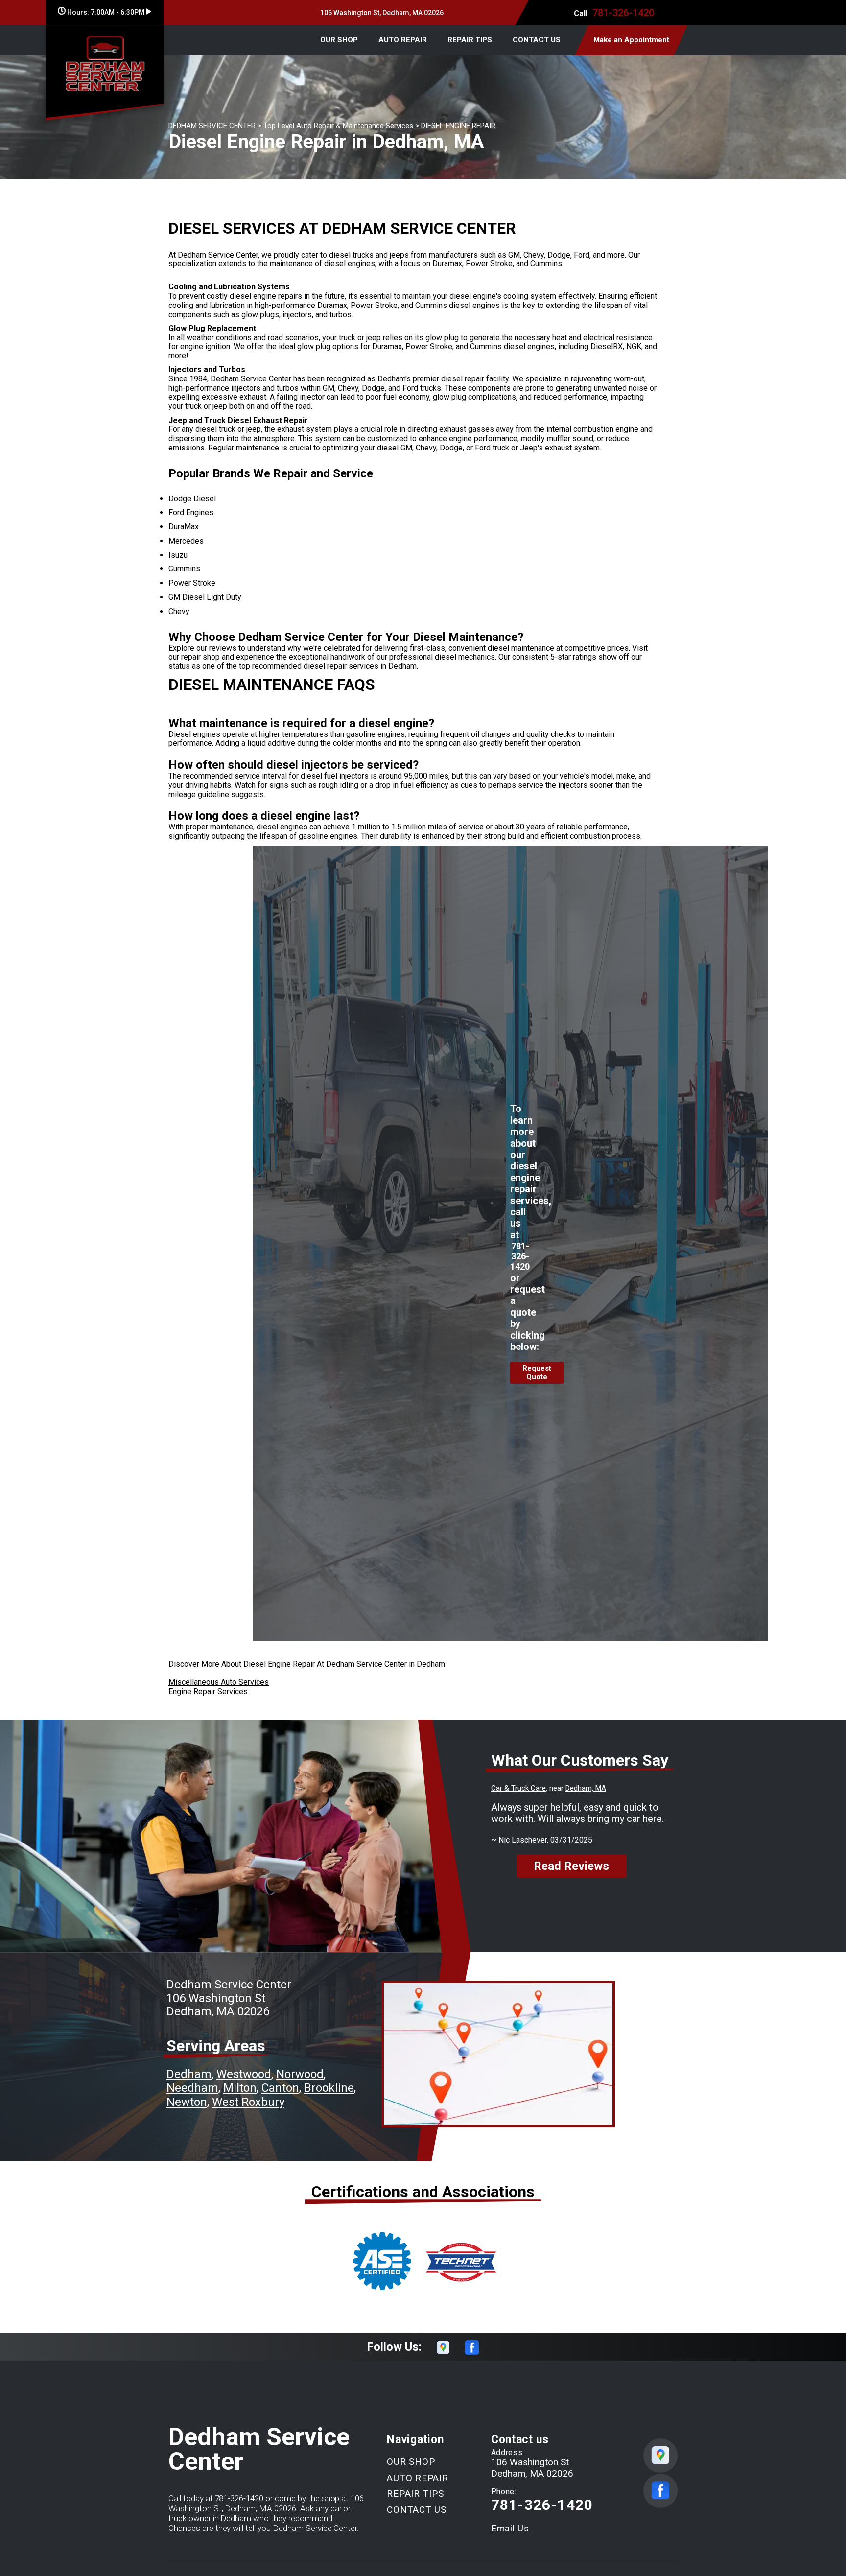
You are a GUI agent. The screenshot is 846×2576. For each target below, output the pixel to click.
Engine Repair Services (208, 1691)
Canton (280, 2088)
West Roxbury (248, 2102)
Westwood (244, 2074)
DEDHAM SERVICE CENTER (212, 126)
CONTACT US (537, 40)
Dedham (189, 2074)
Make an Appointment (631, 40)
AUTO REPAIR (403, 40)
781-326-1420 (623, 13)
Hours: (105, 12)
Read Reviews (571, 1866)
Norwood (300, 2074)
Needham (192, 2088)
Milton (240, 2088)
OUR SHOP (339, 40)
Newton (187, 2102)
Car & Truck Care (518, 1788)
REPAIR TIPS (470, 40)
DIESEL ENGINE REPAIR (458, 126)
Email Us (510, 2528)
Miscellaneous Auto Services (219, 1682)
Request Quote (537, 1372)
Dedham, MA (586, 1788)
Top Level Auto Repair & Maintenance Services (338, 126)
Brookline (329, 2088)
